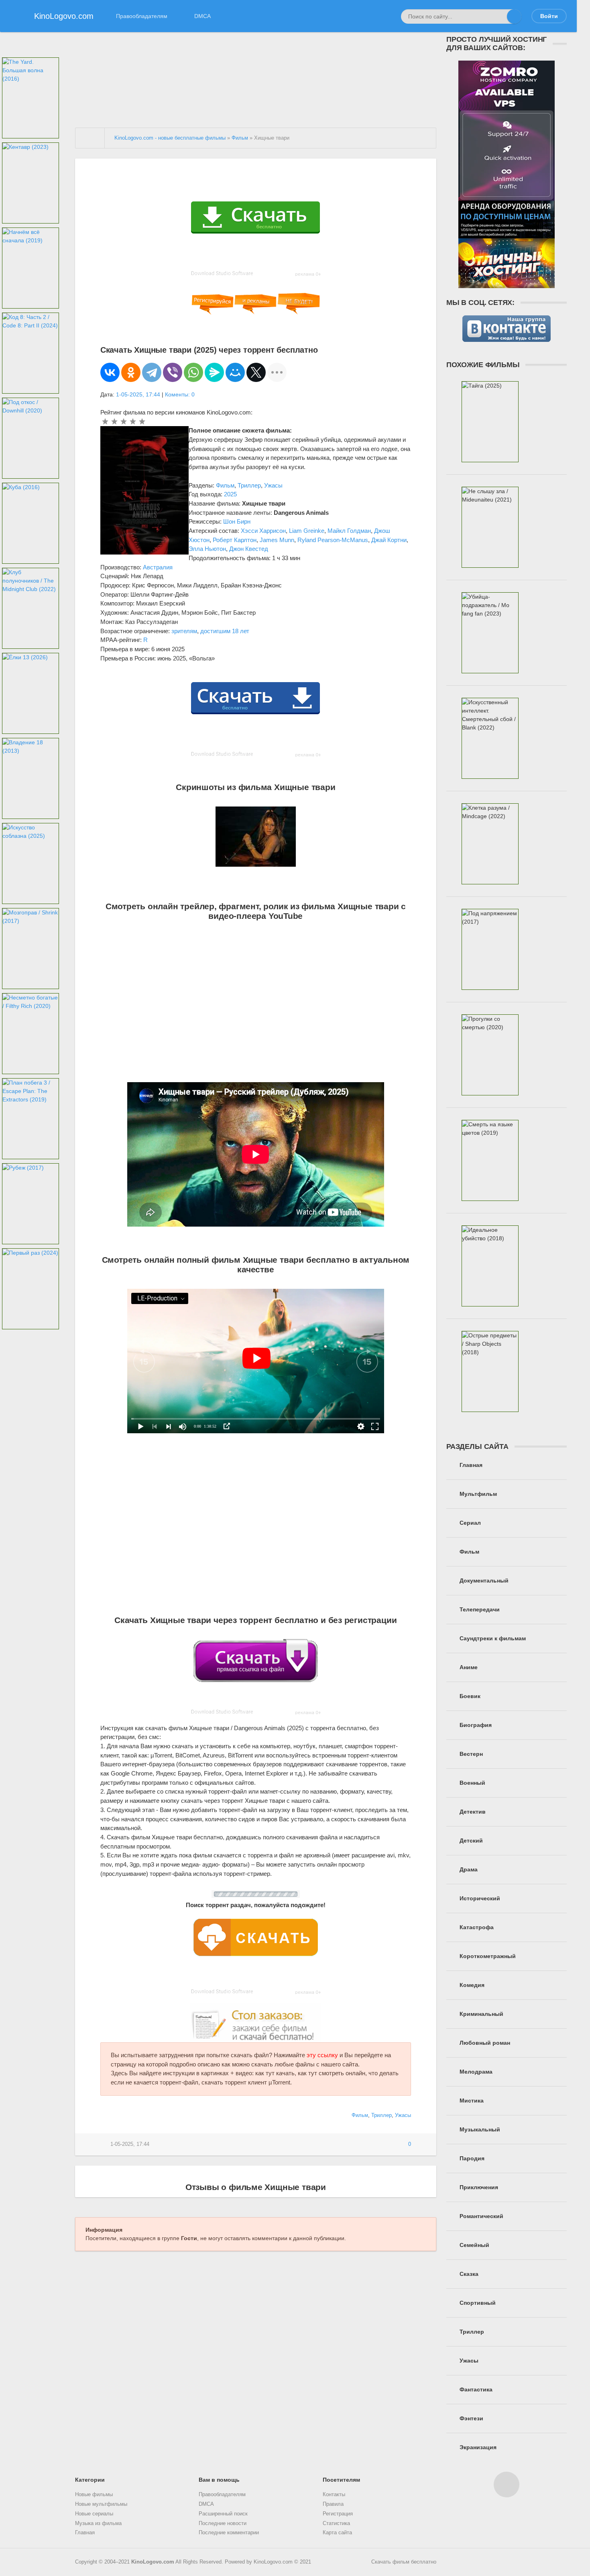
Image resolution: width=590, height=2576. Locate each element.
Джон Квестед (249, 549)
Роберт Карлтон (235, 540)
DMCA (202, 16)
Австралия (158, 567)
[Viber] (173, 372)
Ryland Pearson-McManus (333, 540)
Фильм (225, 485)
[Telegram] (152, 372)
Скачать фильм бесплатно (404, 2562)
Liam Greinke (307, 531)
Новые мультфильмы (101, 2504)
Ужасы (273, 485)
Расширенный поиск (223, 2514)
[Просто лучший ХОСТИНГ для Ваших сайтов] (507, 284)
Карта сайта (337, 2533)
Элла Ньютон (207, 549)
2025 (230, 494)
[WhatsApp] (193, 372)
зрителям (184, 631)
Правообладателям (142, 16)
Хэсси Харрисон (263, 531)
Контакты (334, 2495)
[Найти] (514, 16)
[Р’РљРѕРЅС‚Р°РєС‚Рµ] (110, 372)
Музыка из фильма (98, 2523)
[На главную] (90, 138)
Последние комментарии (229, 2533)
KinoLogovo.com (153, 2562)
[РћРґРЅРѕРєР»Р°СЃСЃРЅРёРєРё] (131, 372)
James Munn (277, 540)
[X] (256, 372)
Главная (85, 2533)
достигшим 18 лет (225, 631)
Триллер (249, 485)
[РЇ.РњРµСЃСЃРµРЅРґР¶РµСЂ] (214, 372)
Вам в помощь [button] (219, 2480)
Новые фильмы (94, 2495)
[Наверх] (507, 2485)
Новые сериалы (94, 2514)
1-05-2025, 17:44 (138, 394)
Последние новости (223, 2523)
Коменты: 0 (180, 394)
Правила (333, 2504)
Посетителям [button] (341, 2480)
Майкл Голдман (349, 531)
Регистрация (338, 2514)
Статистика (336, 2523)
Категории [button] (90, 2480)
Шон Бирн (237, 521)
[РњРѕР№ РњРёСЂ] (235, 372)
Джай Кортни (389, 540)
